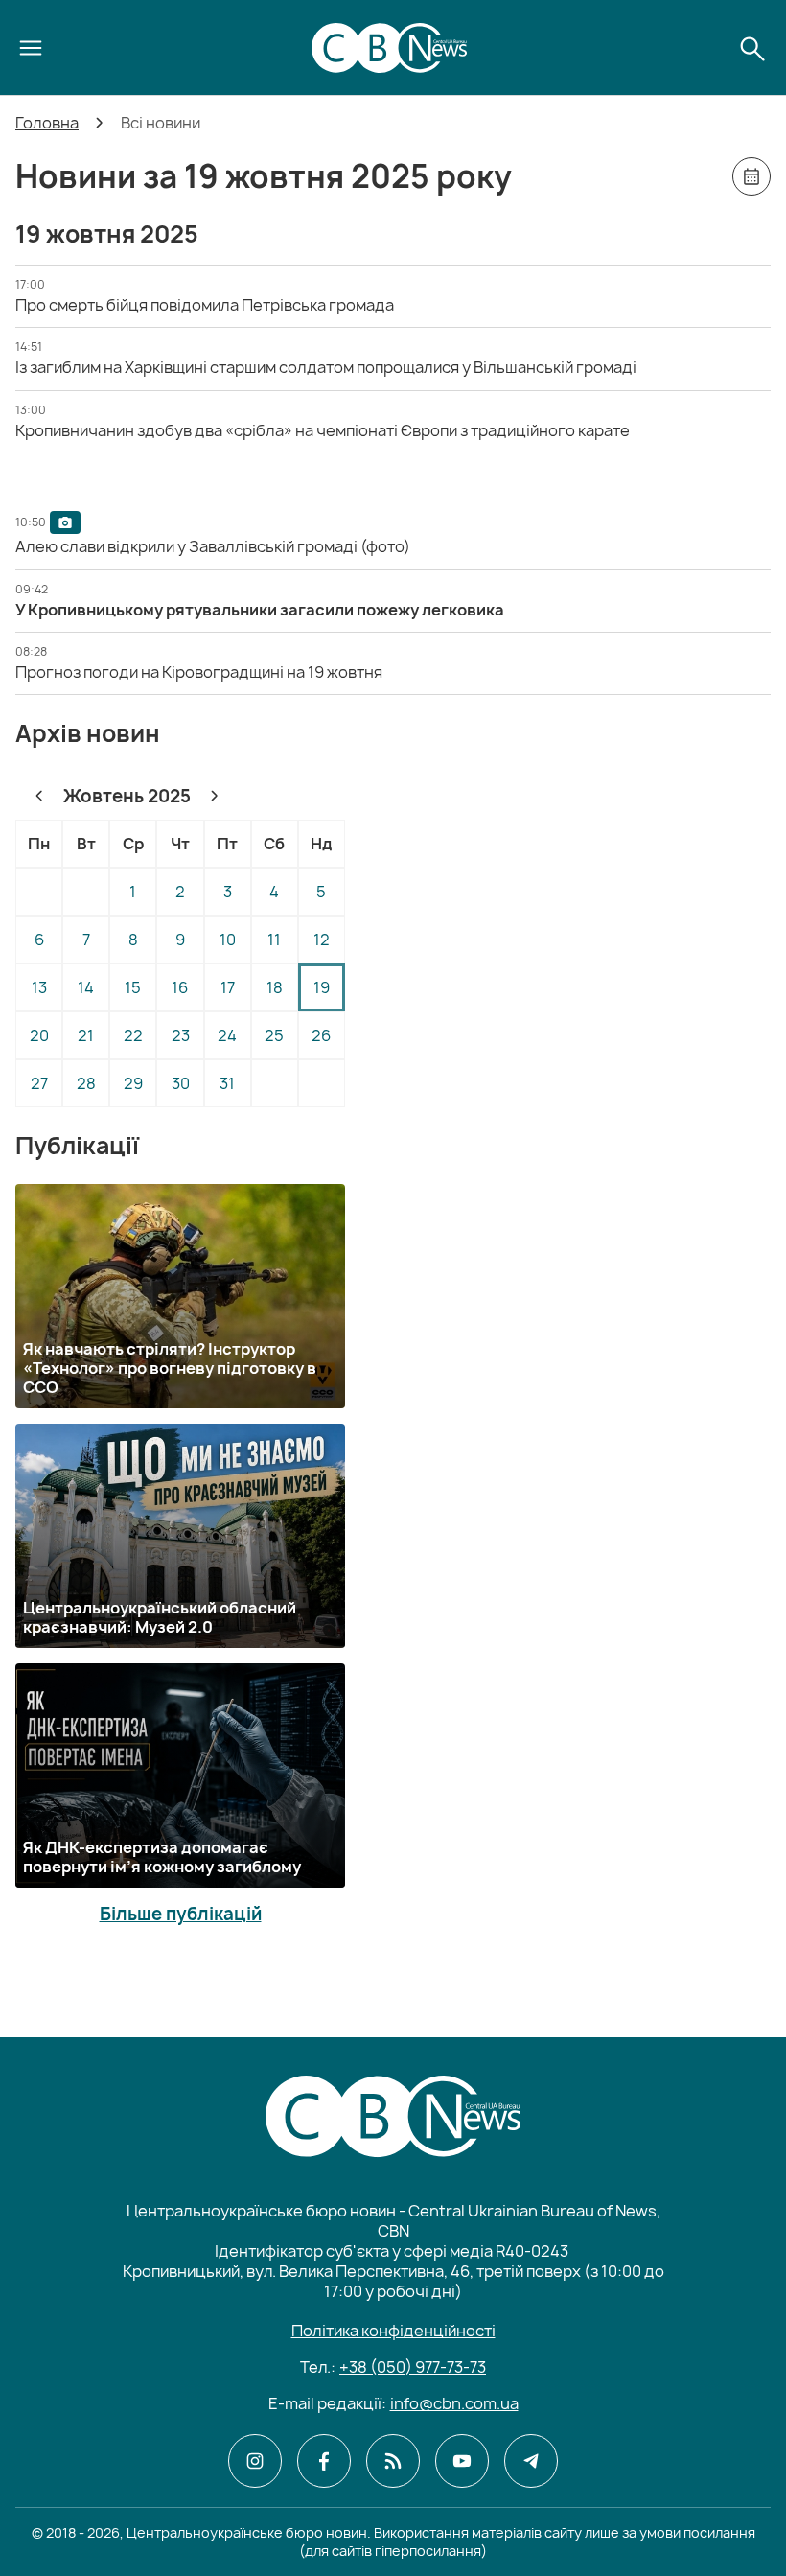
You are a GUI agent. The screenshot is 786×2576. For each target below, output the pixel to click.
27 (39, 1083)
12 (322, 940)
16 (180, 987)
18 (275, 987)
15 (133, 987)
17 (228, 987)
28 (86, 1083)
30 (181, 1083)
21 (86, 1035)
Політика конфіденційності (393, 2331)
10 (228, 940)
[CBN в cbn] (393, 2461)
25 (274, 1035)
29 (133, 1083)
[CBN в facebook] (324, 2461)
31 (227, 1083)
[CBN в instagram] (255, 2461)
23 (181, 1035)
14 (86, 987)
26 (321, 1035)
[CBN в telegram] (531, 2461)
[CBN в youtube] (462, 2461)
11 (274, 940)
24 (227, 1035)
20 (39, 1035)
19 (322, 987)
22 (133, 1035)
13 (39, 987)
